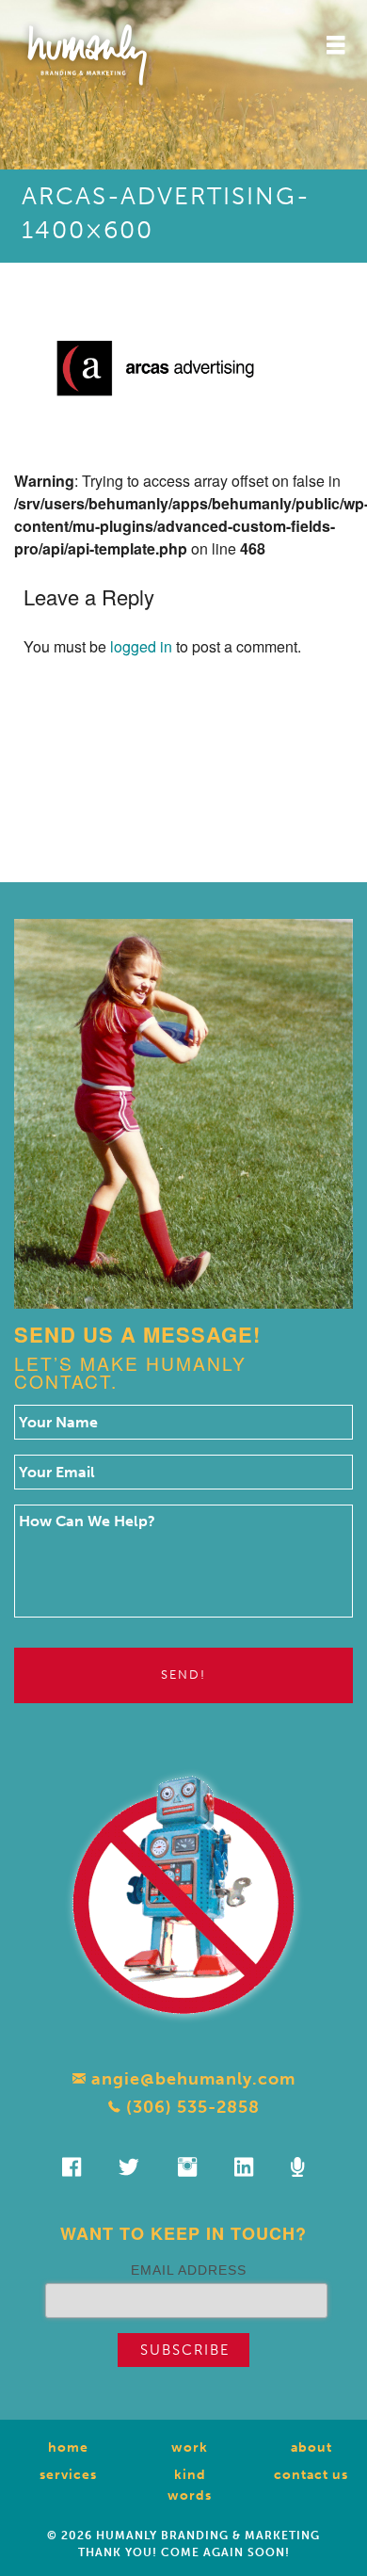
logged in (141, 646)
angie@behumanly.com (191, 2079)
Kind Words (190, 2485)
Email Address (189, 2270)
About (311, 2447)
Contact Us (311, 2475)
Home (68, 2447)
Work (190, 2447)
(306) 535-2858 (191, 2107)
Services (68, 2475)
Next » (212, 783)
